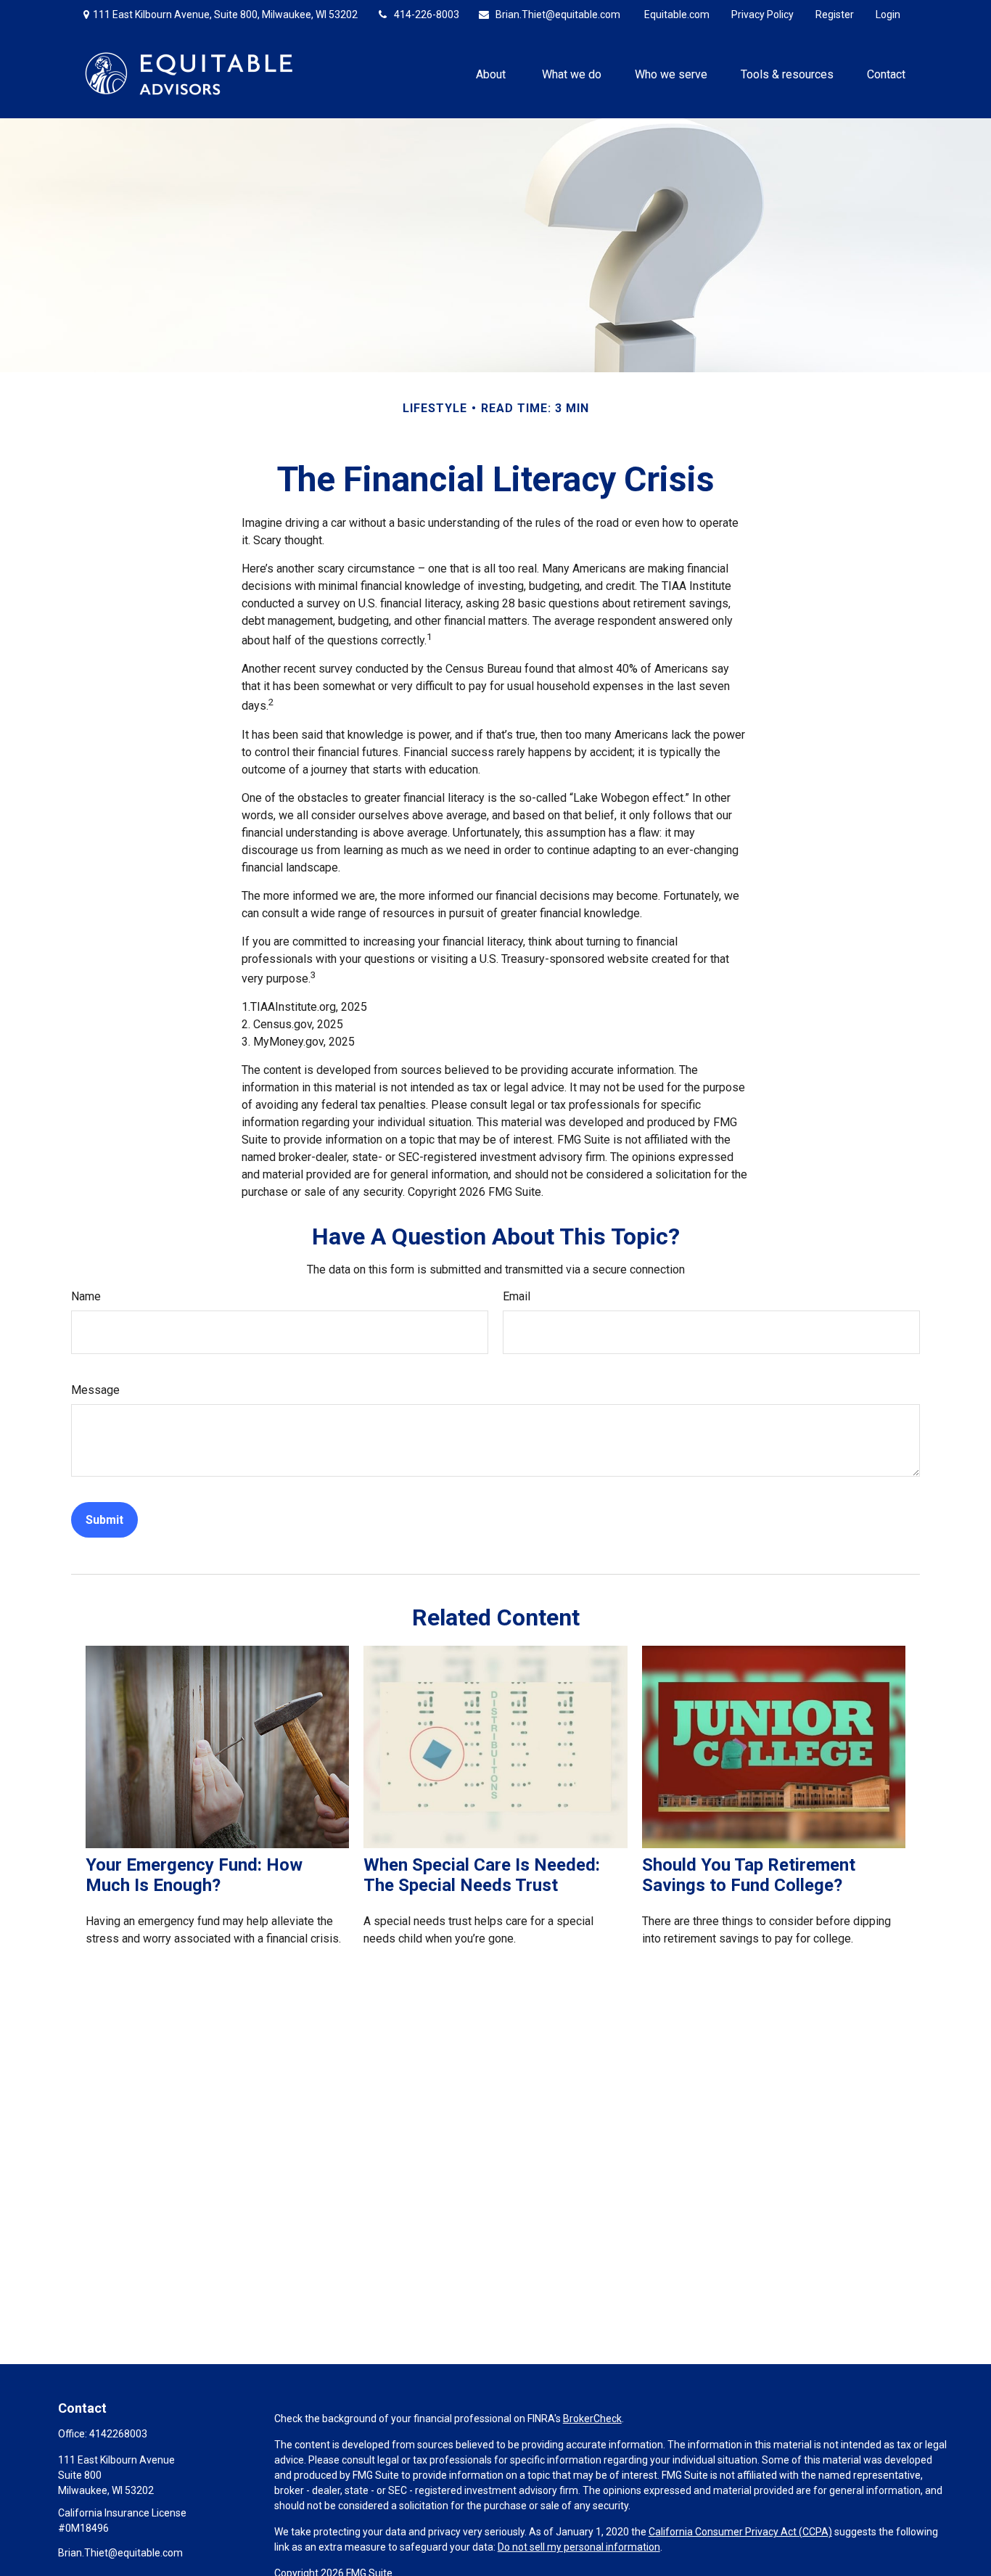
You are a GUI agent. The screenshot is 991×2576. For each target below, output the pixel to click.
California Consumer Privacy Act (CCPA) (740, 2532)
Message (95, 1390)
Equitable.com (677, 15)
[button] (492, 73)
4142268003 (118, 2434)
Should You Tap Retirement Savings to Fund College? (749, 1875)
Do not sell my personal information (579, 2547)
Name (86, 1296)
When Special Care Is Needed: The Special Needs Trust (482, 1875)
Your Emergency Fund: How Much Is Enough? (194, 1875)
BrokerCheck (592, 2419)
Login (888, 15)
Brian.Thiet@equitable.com (558, 15)
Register (835, 15)
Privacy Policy (762, 15)
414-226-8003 (427, 15)
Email (517, 1296)
